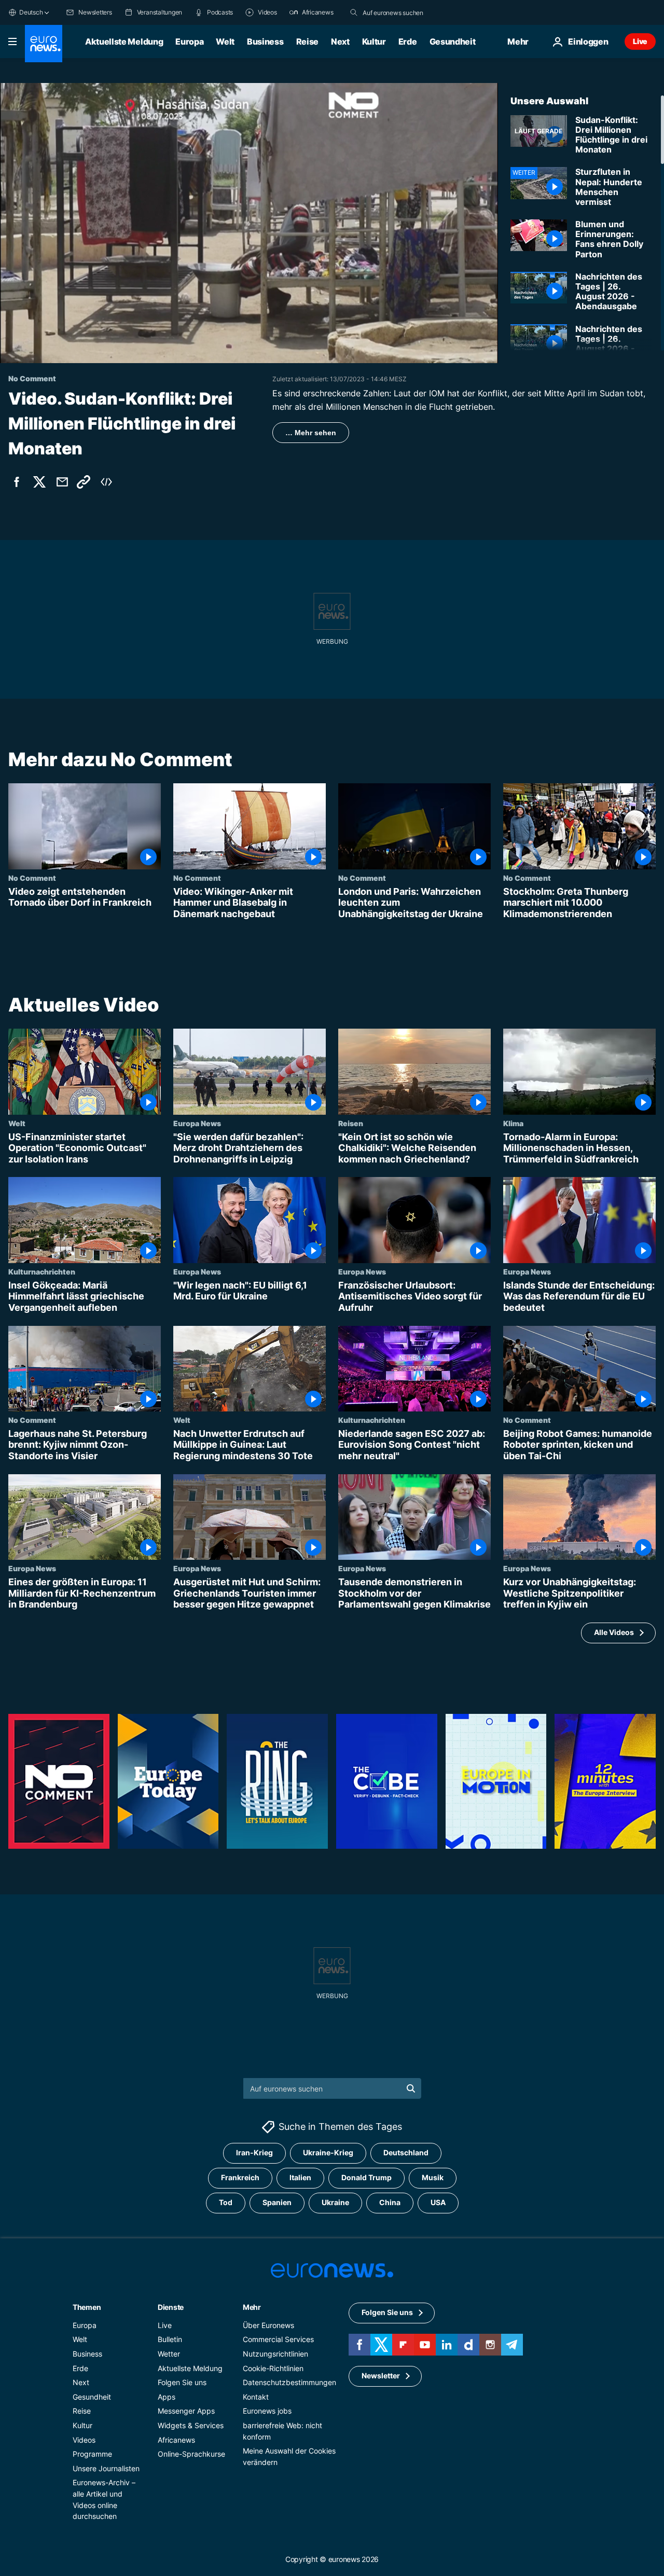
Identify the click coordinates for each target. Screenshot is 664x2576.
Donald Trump (366, 2177)
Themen (87, 2307)
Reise (307, 41)
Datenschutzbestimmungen (289, 2382)
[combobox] (406, 12)
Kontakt (256, 2396)
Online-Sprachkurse (191, 2454)
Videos (84, 2439)
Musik (433, 2177)
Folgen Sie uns (182, 2382)
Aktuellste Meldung (124, 41)
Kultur (374, 41)
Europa (189, 41)
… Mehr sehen (311, 433)
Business (265, 41)
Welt (225, 41)
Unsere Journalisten (106, 2468)
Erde (408, 41)
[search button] (354, 12)
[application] (249, 223)
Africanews (176, 2439)
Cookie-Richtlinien (273, 2368)
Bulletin (170, 2339)
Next (340, 41)
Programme (92, 2454)
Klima (513, 1123)
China (390, 2202)
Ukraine (335, 2202)
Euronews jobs (267, 2411)
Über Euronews (268, 2325)
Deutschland (406, 2152)
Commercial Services (278, 2339)
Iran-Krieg (254, 2152)
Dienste (171, 2307)
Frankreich (240, 2177)
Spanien (277, 2202)
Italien (300, 2177)
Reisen (351, 1123)
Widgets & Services (191, 2425)
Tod (226, 2202)
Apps (167, 2396)
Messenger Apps (186, 2411)
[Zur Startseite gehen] (44, 44)
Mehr (252, 2307)
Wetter (169, 2354)
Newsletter (381, 2376)
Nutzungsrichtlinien (275, 2354)
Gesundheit (453, 41)
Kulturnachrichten (42, 1271)
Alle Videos (614, 1633)
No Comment (32, 878)
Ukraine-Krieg (328, 2152)
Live (640, 41)
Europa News (197, 1123)
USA (438, 2202)
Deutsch (31, 12)
